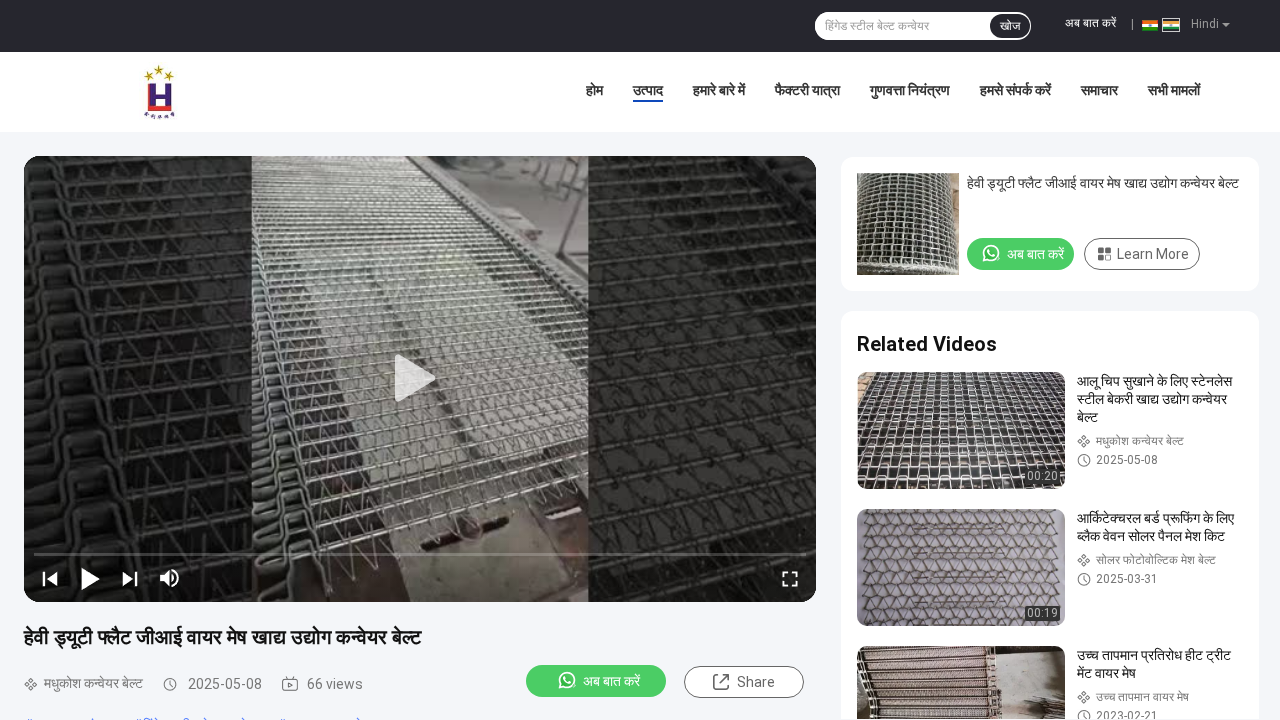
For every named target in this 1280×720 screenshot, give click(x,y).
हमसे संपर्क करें (1015, 90)
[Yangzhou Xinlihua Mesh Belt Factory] (160, 92)
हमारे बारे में (719, 90)
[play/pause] (90, 578)
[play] (420, 379)
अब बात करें (1090, 23)
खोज (1010, 26)
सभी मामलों (1174, 90)
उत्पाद (648, 90)
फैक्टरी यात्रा (807, 90)
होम (594, 90)
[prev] (50, 578)
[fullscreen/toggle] (790, 578)
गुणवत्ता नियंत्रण (910, 90)
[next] (130, 578)
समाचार (1099, 90)
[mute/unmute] (170, 578)
